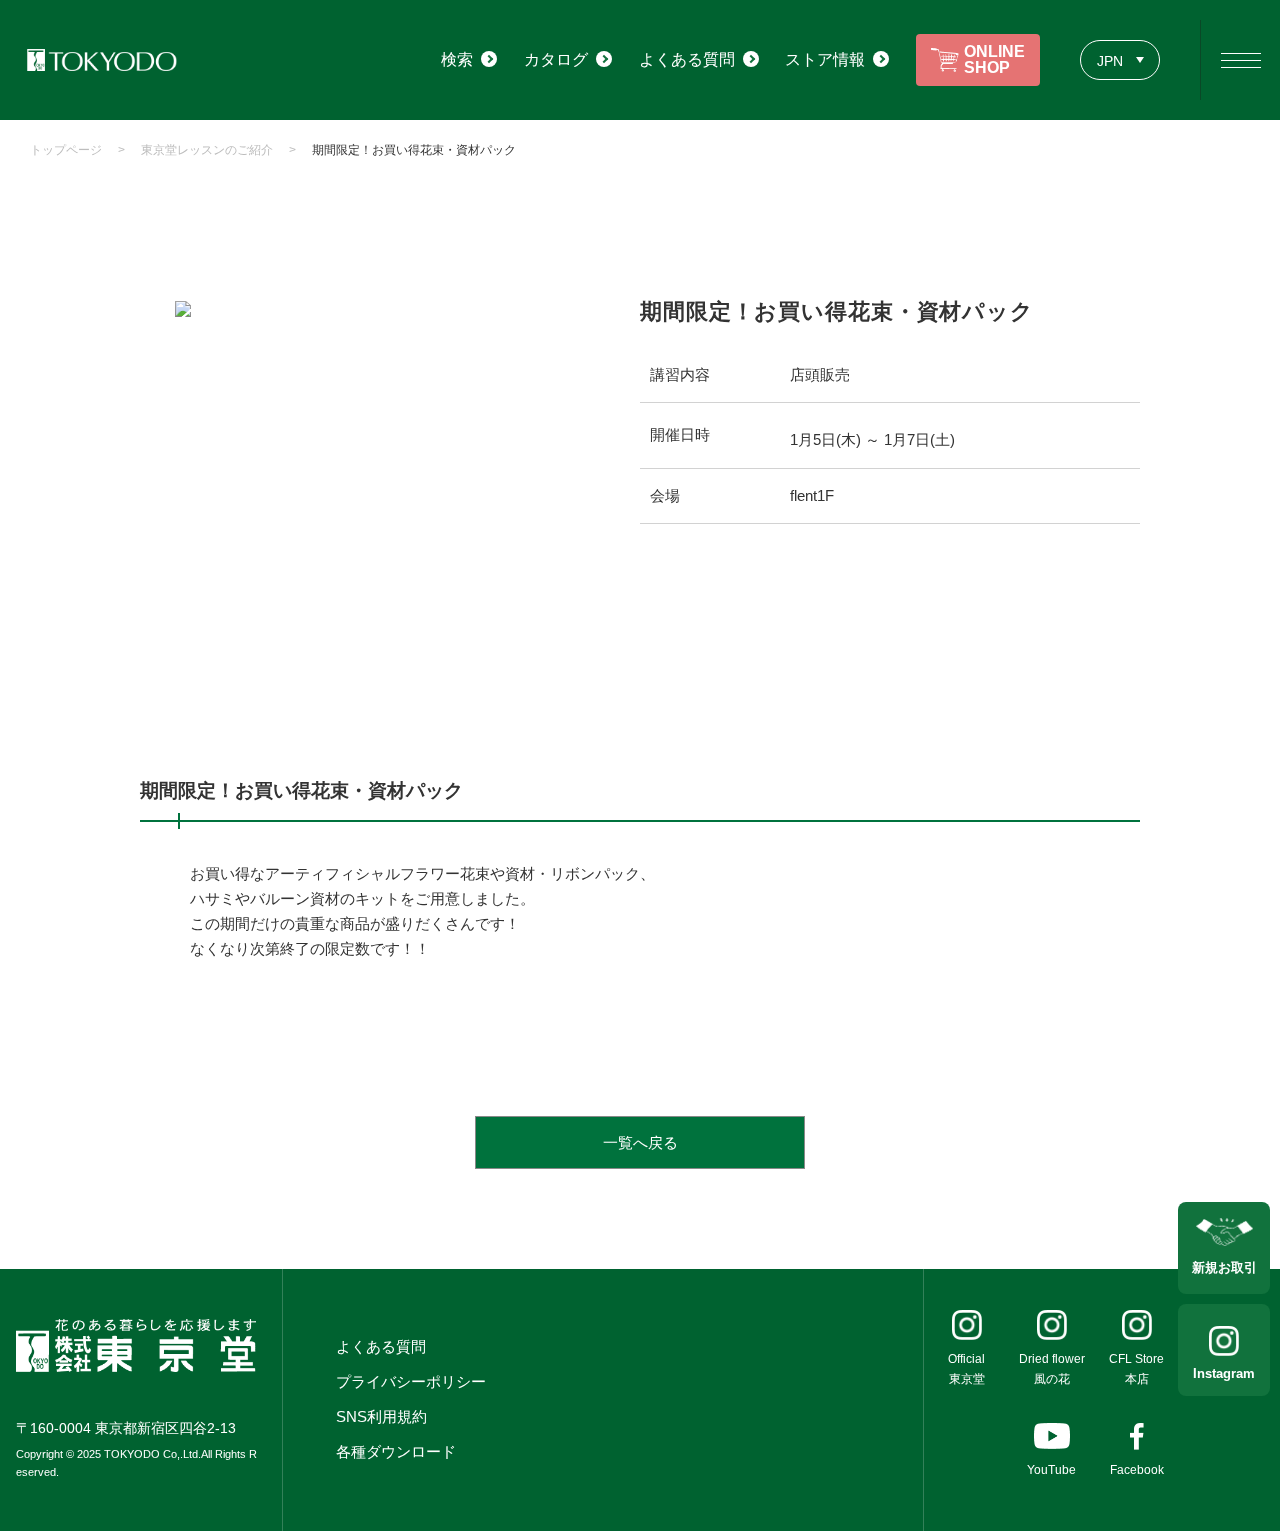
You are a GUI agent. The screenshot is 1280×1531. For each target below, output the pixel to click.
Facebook (1137, 1470)
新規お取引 (1224, 1267)
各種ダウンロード (396, 1451)
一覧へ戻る (640, 1142)
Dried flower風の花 (1052, 1369)
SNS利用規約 (381, 1416)
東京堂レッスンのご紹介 (207, 150)
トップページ (66, 150)
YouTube (1051, 1470)
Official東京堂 (966, 1369)
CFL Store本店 (1136, 1369)
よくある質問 (381, 1346)
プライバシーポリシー (411, 1381)
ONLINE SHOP (994, 59)
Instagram (1224, 1373)
